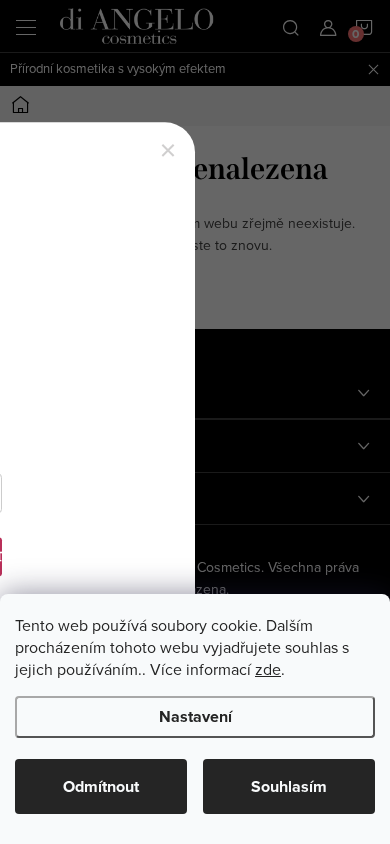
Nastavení (195, 716)
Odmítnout (101, 786)
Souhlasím (289, 786)
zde (268, 669)
